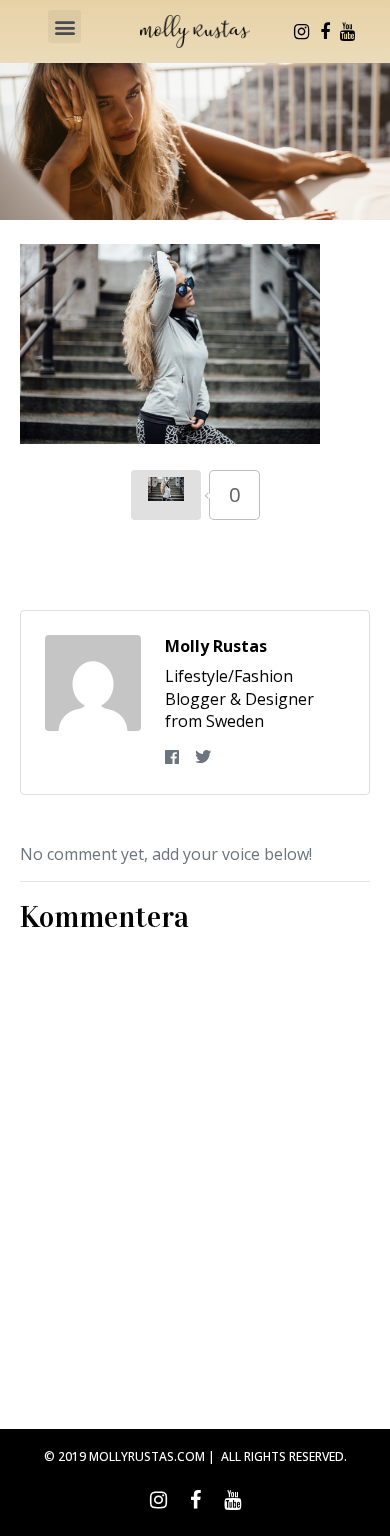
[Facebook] (325, 32)
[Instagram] (302, 32)
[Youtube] (348, 32)
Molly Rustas (216, 646)
